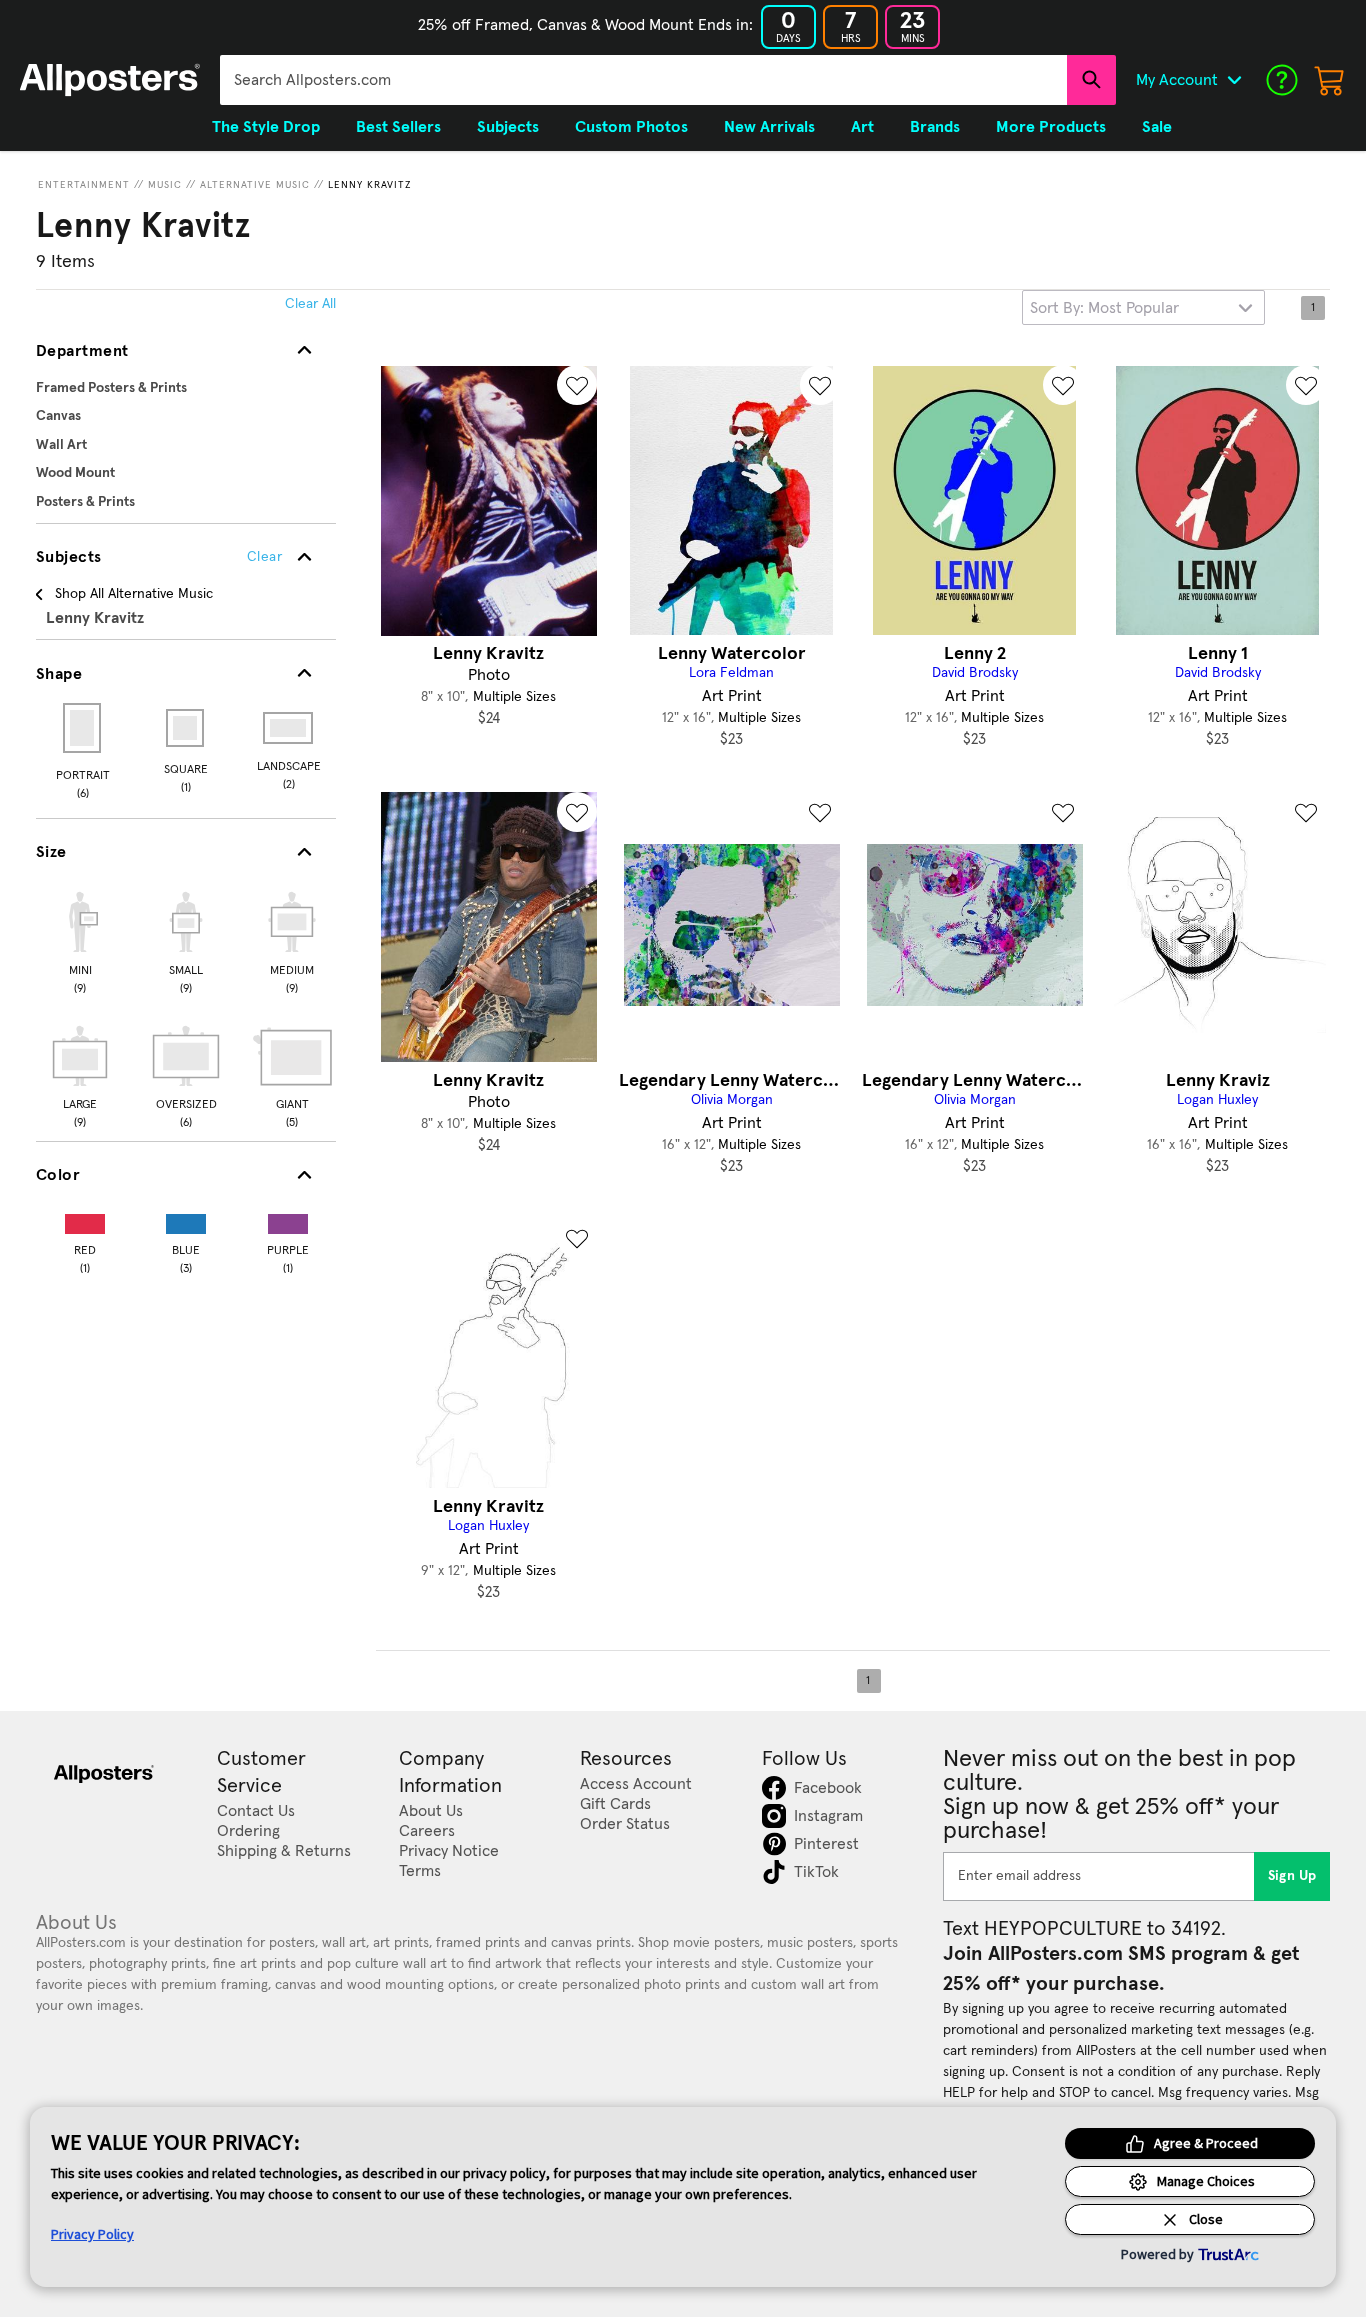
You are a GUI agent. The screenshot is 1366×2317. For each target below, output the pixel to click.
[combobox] (643, 80)
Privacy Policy (92, 2234)
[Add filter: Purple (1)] (288, 1219)
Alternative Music (255, 185)
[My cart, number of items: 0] (1330, 80)
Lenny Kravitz (369, 185)
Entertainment (84, 185)
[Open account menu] (1234, 80)
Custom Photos (631, 127)
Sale (1157, 127)
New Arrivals (769, 127)
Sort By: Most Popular (1104, 308)
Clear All (310, 304)
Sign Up (1292, 1876)
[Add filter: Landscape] (289, 728)
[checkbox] (80, 940)
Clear (264, 557)
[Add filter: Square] (186, 728)
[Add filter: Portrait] (83, 728)
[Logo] (110, 80)
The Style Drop (266, 127)
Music (165, 185)
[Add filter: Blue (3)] (186, 1219)
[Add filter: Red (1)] (85, 1219)
